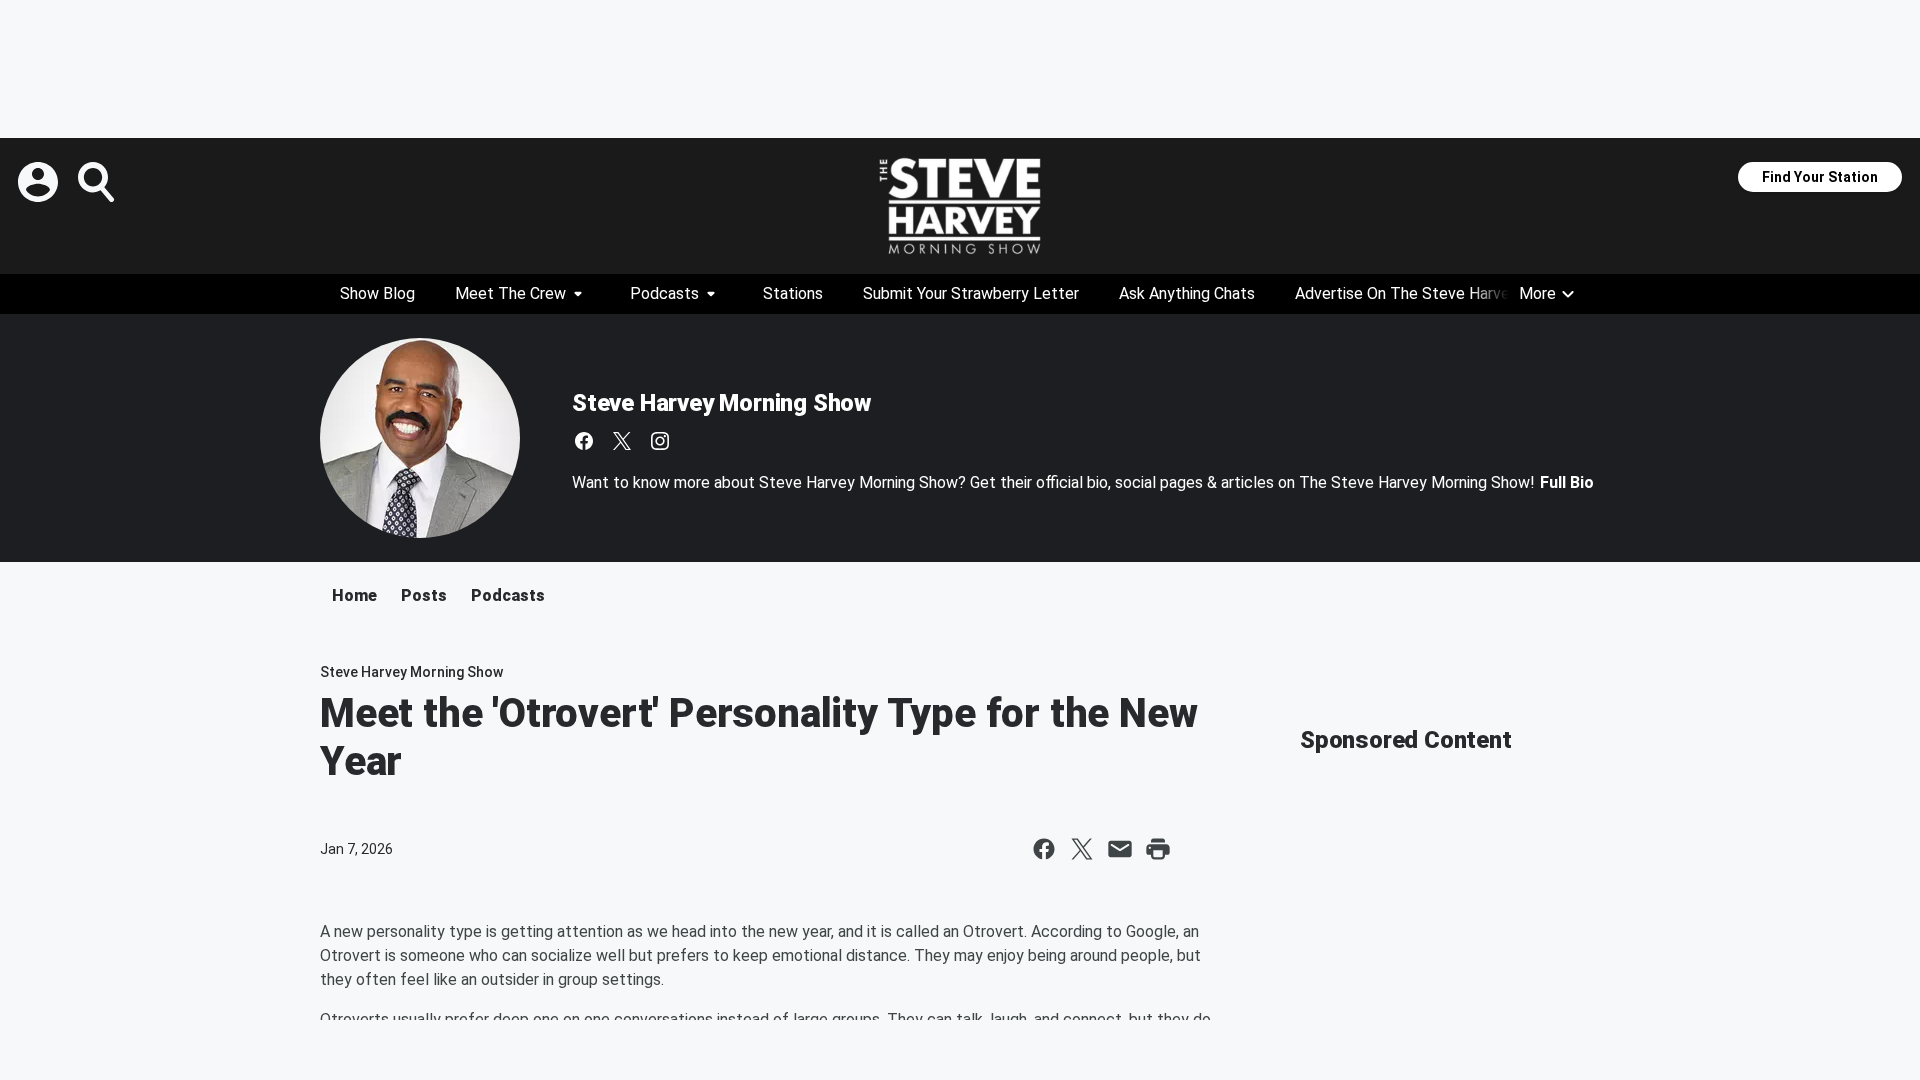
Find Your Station (1820, 177)
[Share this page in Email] (1120, 849)
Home (354, 595)
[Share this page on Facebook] (1044, 849)
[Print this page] (1158, 849)
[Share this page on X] (1082, 849)
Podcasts (664, 293)
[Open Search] (98, 182)
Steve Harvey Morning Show (721, 403)
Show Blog (377, 293)
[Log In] (40, 182)
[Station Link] (960, 206)
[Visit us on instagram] (660, 441)
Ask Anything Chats (1187, 293)
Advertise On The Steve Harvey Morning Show (1458, 293)
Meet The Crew (510, 293)
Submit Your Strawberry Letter (971, 293)
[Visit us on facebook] (584, 441)
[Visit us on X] (622, 441)
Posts (424, 595)
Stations (793, 293)
